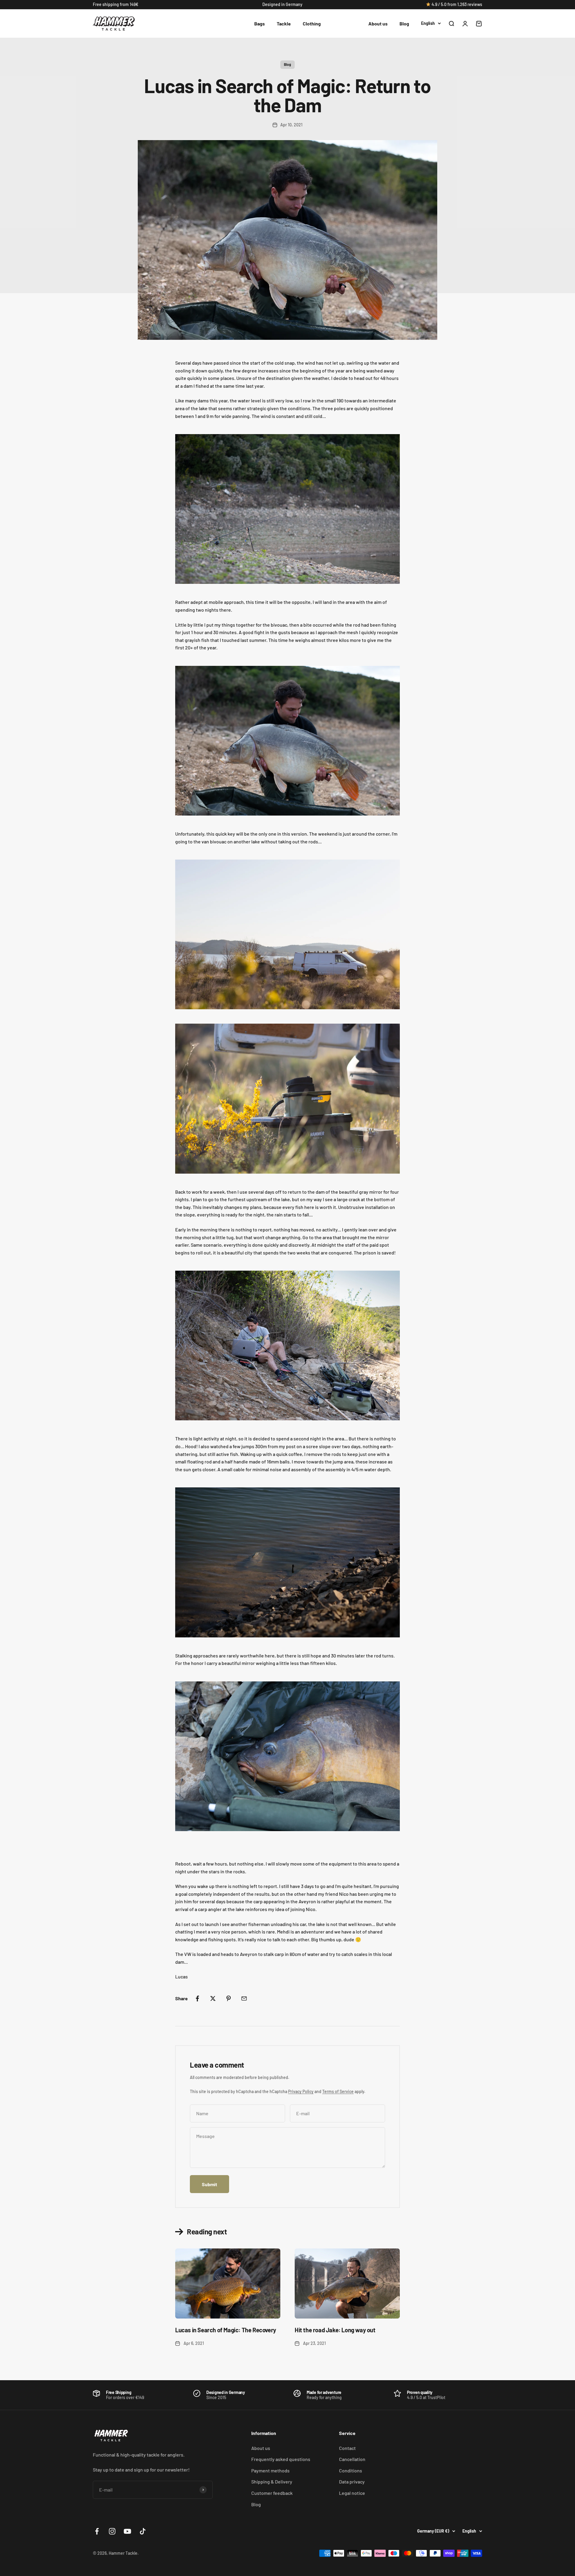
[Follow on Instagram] (112, 2531)
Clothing (312, 24)
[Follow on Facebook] (97, 2531)
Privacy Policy (301, 2091)
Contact (347, 2448)
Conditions (351, 2470)
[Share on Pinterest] (229, 1998)
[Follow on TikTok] (143, 2531)
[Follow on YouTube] (127, 2531)
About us (378, 24)
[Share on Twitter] (213, 1998)
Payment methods (270, 2470)
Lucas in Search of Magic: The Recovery (226, 2330)
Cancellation (352, 2459)
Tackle (284, 24)
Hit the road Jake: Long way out (335, 2330)
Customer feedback (272, 2493)
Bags (259, 24)
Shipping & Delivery (272, 2482)
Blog (404, 24)
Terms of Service (338, 2091)
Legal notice (352, 2493)
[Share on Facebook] (197, 1998)
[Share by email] (244, 1998)
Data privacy (352, 2482)
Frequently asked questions (281, 2459)
